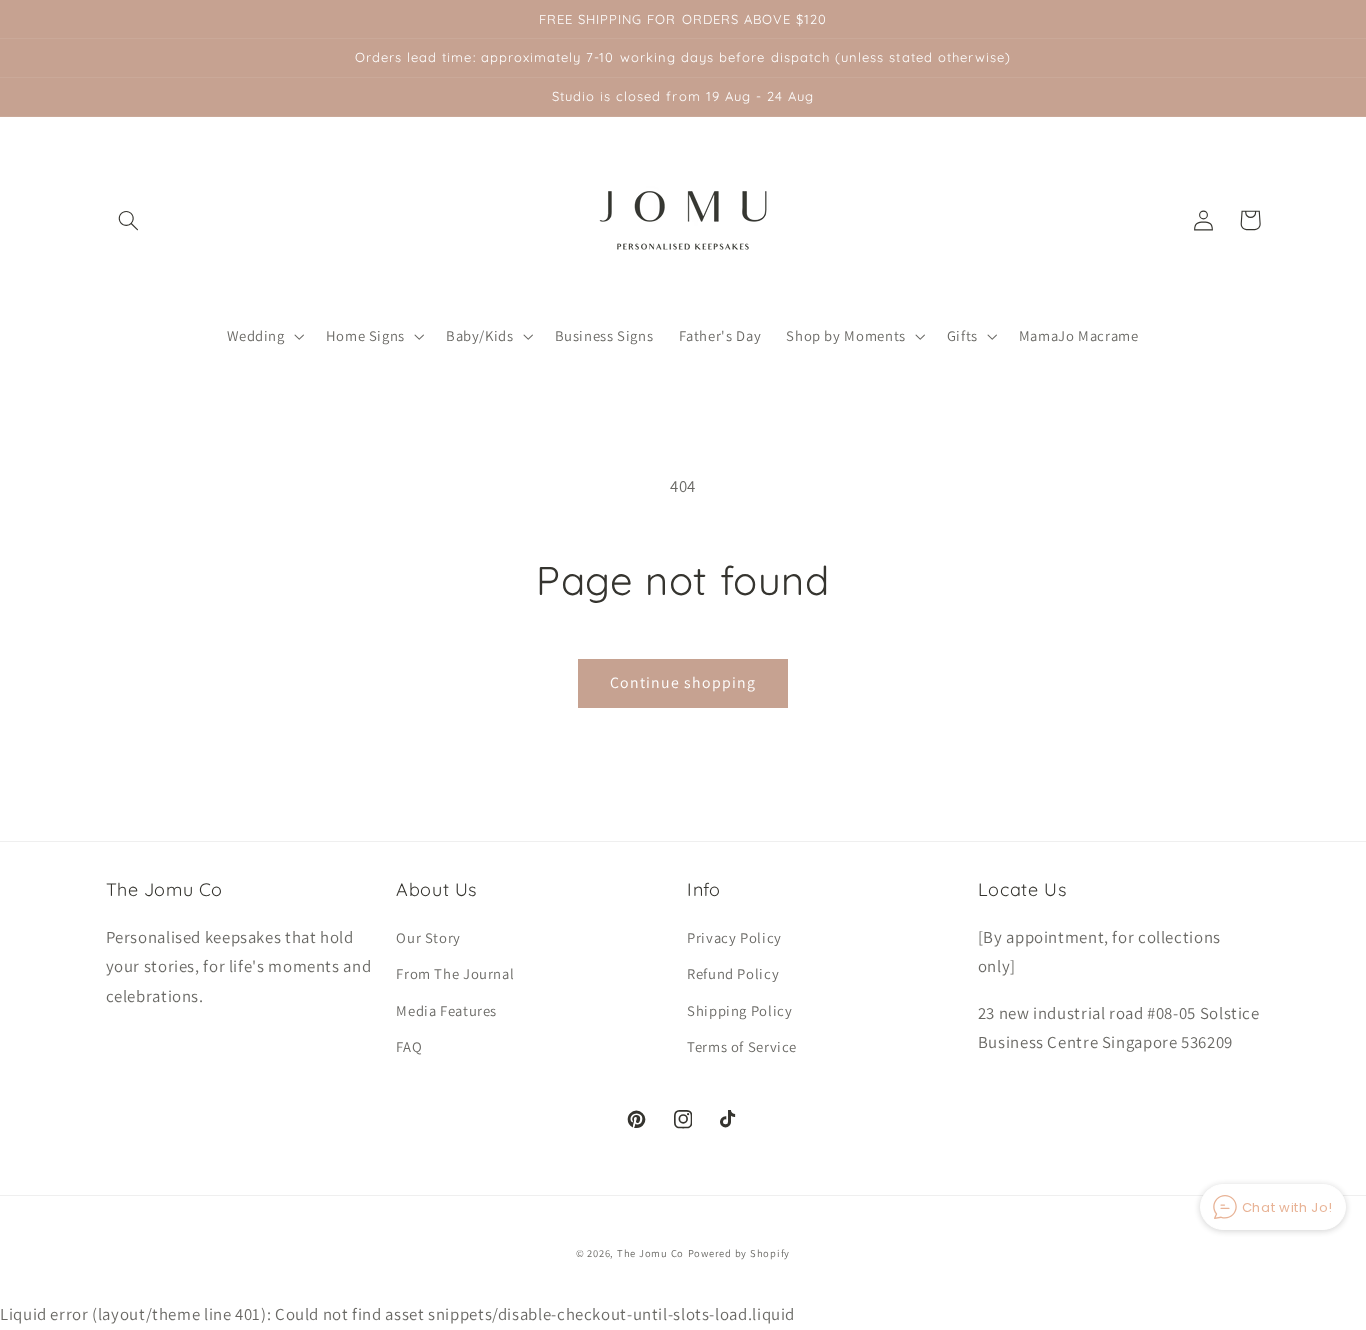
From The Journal (455, 973)
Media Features (446, 1010)
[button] (129, 220)
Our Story (428, 937)
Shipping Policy (739, 1010)
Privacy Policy (734, 937)
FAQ (409, 1046)
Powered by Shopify (739, 1253)
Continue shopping (683, 682)
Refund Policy (733, 973)
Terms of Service (742, 1046)
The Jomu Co (650, 1253)
